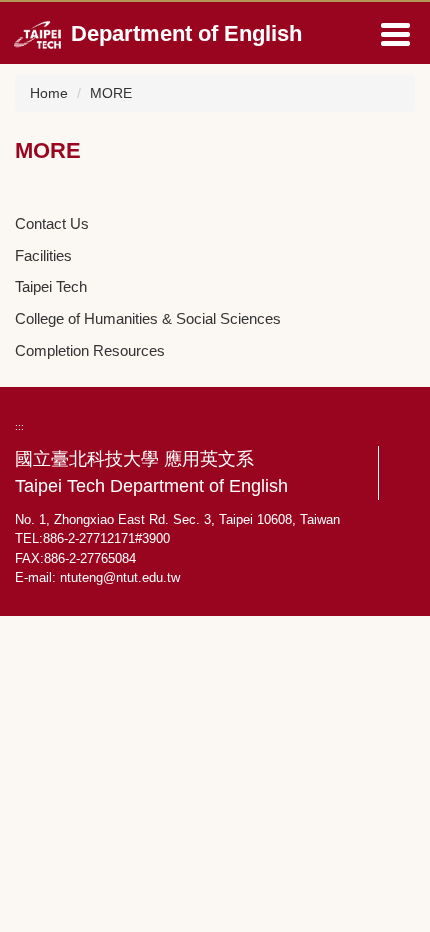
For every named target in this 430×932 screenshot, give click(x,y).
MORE (111, 93)
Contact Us (52, 223)
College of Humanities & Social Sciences (148, 318)
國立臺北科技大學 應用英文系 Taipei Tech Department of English (151, 472)
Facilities (43, 255)
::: (19, 426)
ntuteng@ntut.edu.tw (120, 577)
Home (49, 93)
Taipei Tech (51, 286)
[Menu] (395, 34)
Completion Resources (90, 350)
